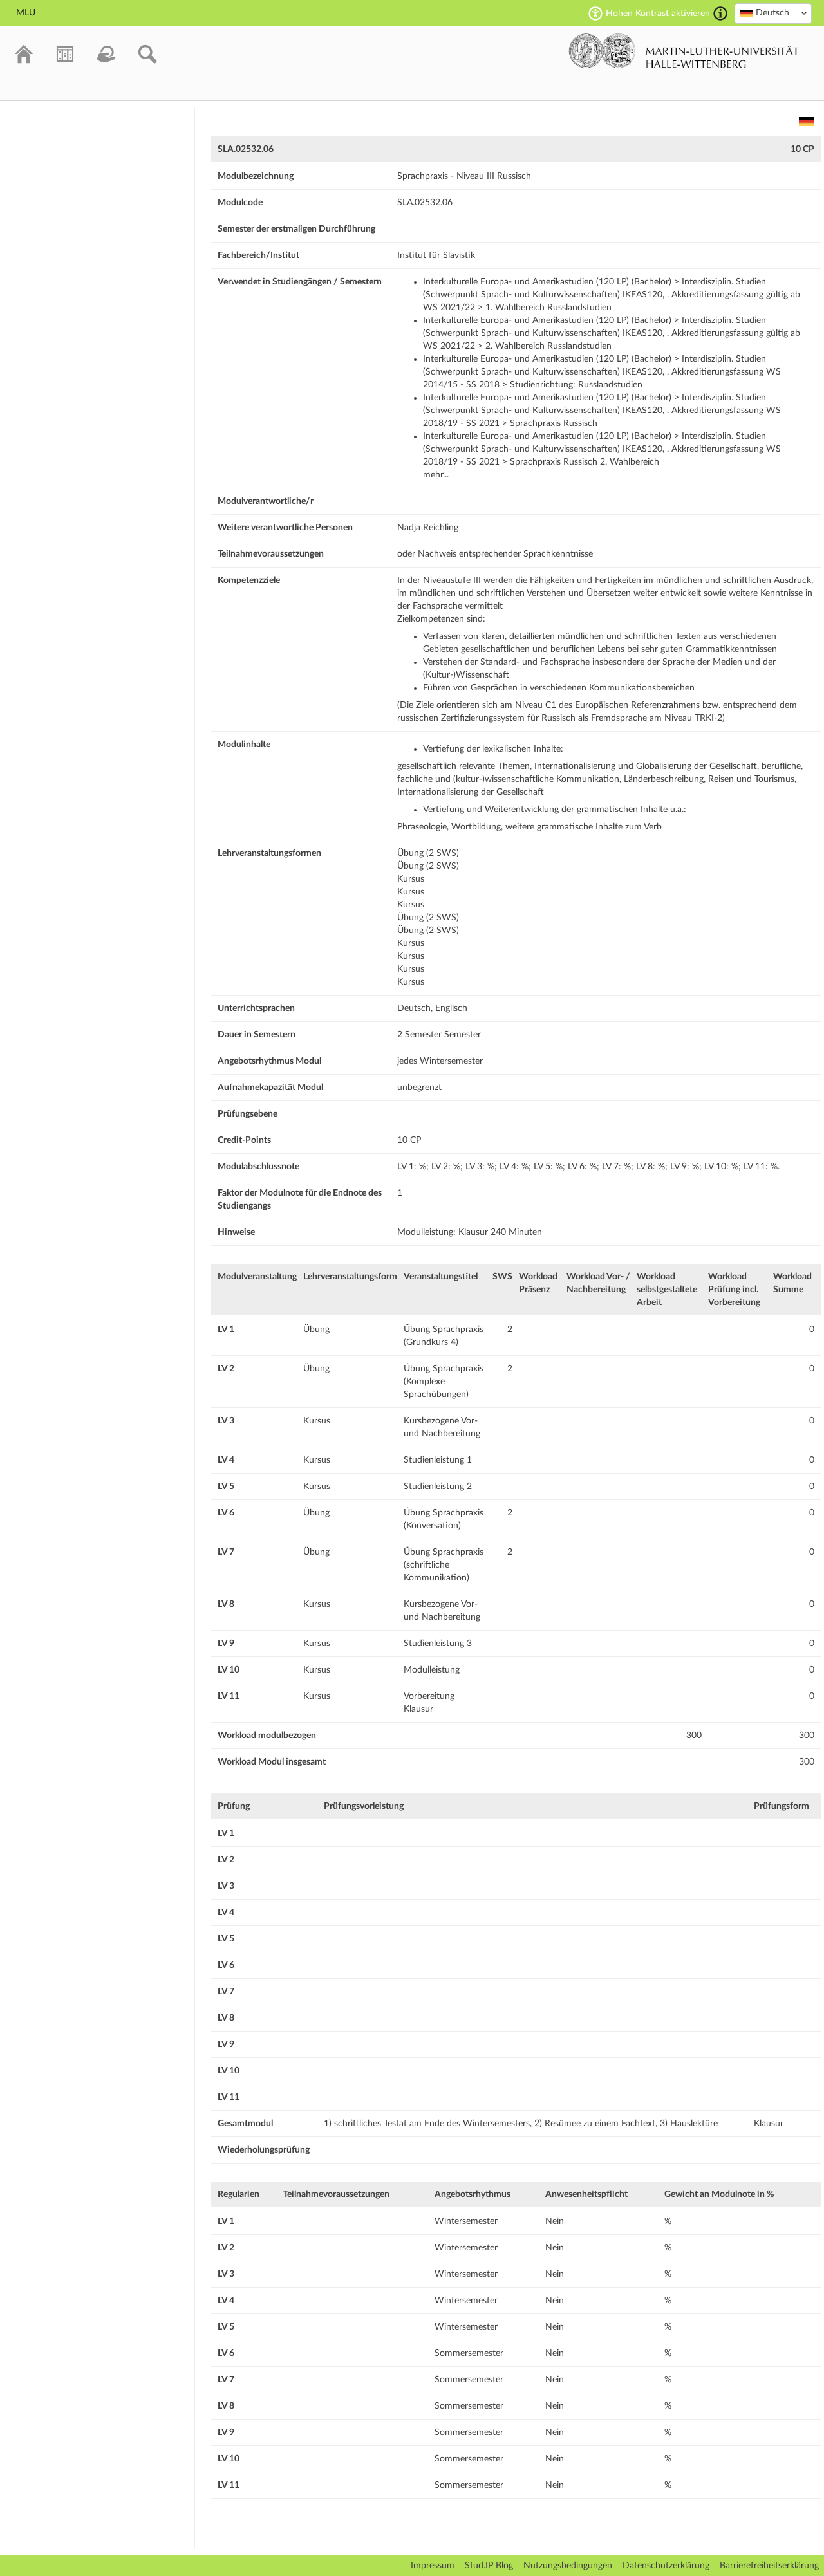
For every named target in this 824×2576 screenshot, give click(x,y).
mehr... (436, 475)
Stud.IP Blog (489, 2566)
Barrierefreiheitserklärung (769, 2566)
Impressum (433, 2566)
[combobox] (773, 14)
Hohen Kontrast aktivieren (658, 14)
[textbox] (773, 13)
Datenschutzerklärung (666, 2566)
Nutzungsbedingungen (568, 2566)
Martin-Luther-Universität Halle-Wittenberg (684, 51)
